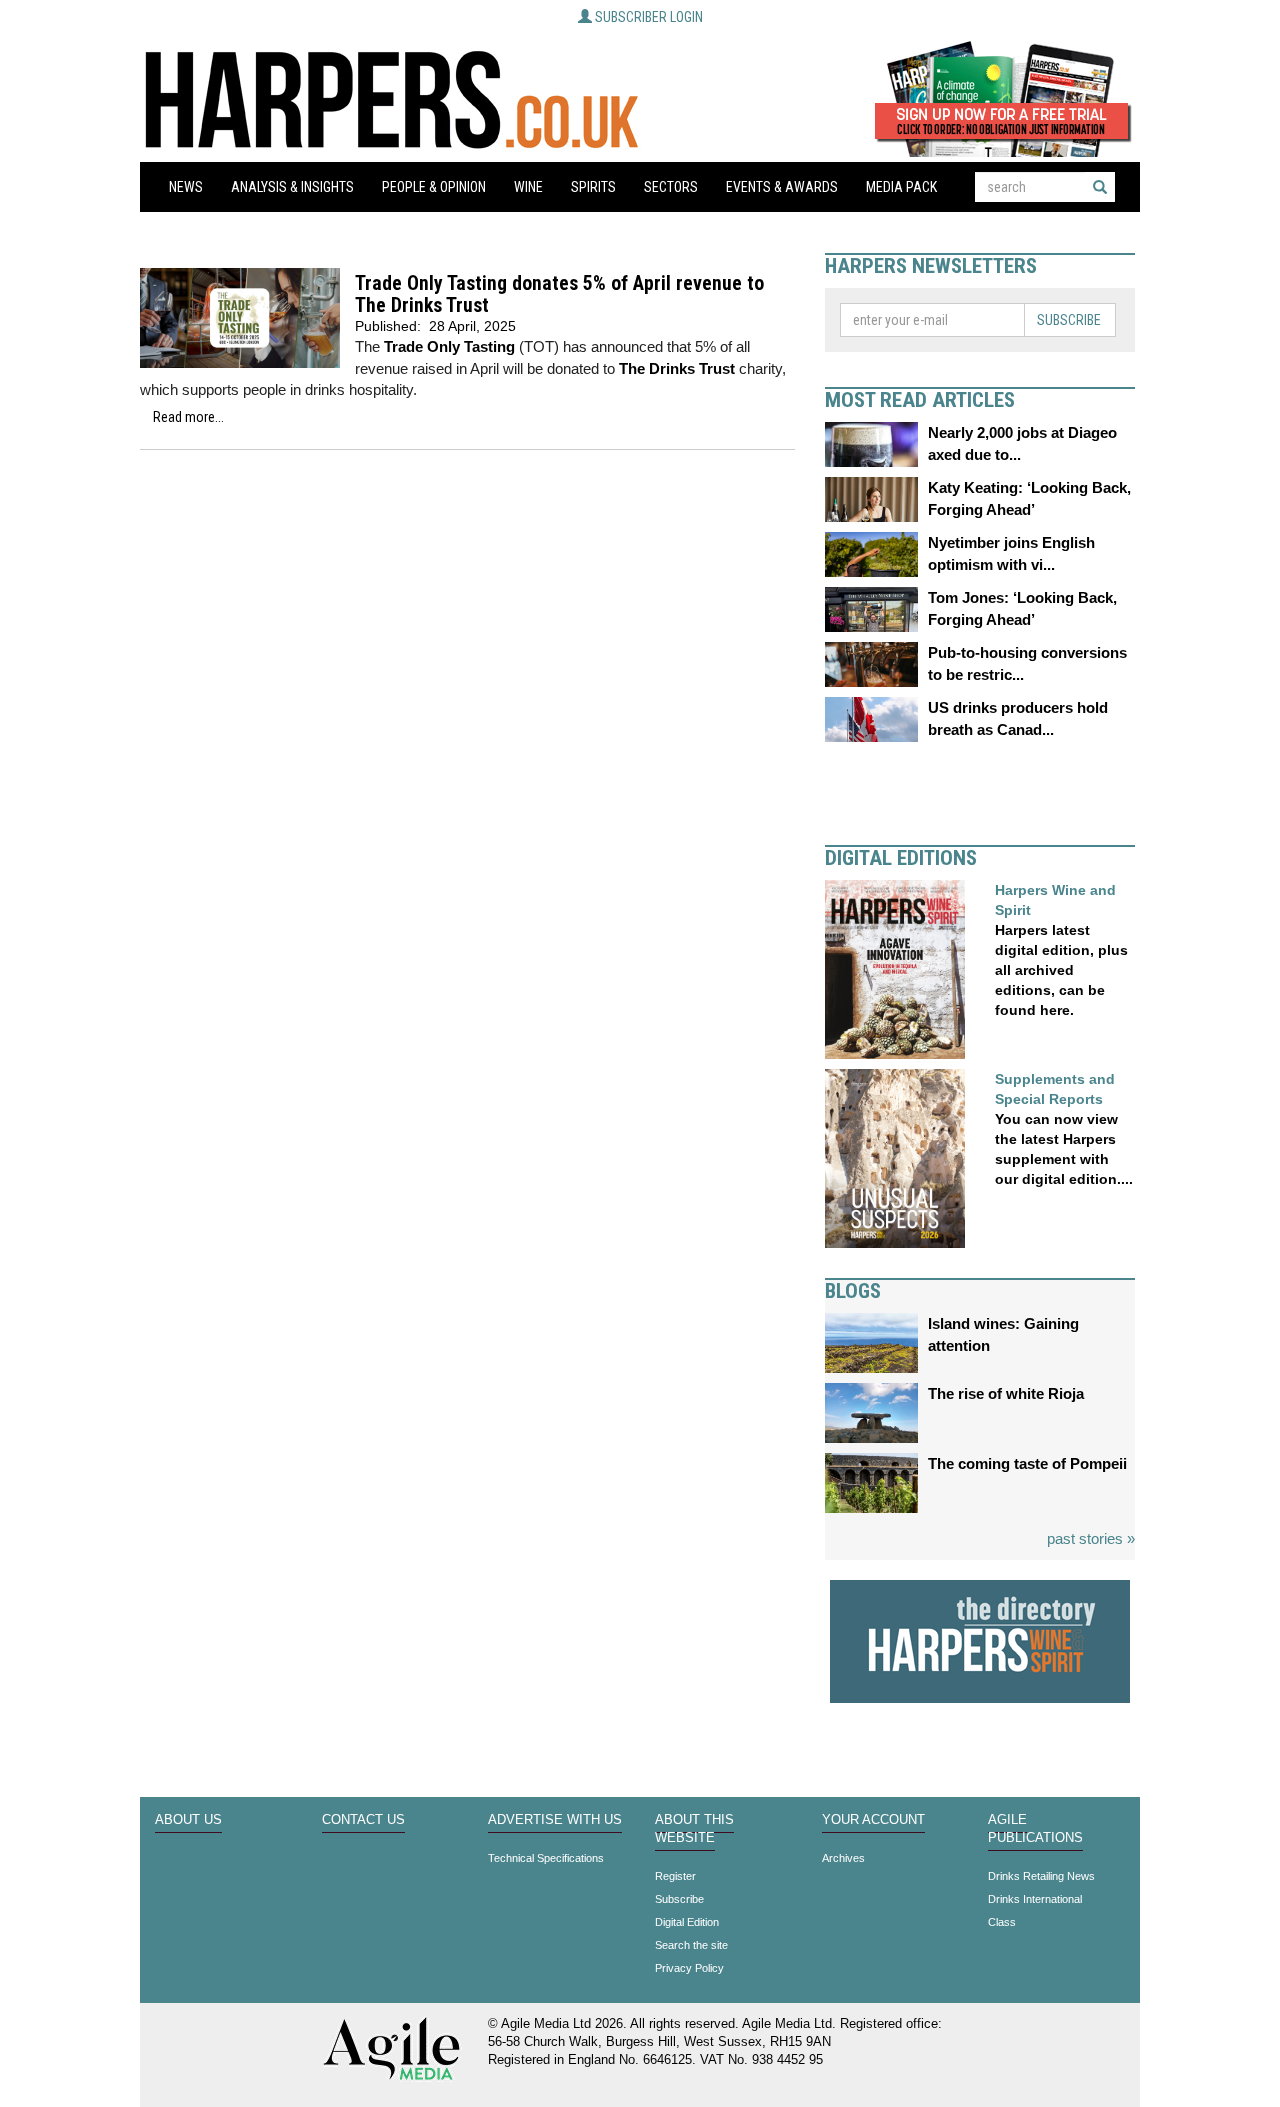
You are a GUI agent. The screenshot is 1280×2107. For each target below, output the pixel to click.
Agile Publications (1035, 1829)
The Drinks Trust (677, 368)
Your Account (873, 1820)
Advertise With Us (555, 1820)
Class (1002, 1922)
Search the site (691, 1945)
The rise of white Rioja (1006, 1393)
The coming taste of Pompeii (1027, 1463)
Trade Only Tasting (449, 346)
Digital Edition (687, 1922)
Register (675, 1876)
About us (188, 1820)
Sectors (671, 187)
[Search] (1100, 187)
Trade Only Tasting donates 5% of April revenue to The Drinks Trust (559, 294)
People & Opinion (434, 187)
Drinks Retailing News (1041, 1876)
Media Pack (901, 187)
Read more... (188, 417)
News (186, 187)
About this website (694, 1829)
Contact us (363, 1820)
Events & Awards (782, 187)
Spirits (593, 187)
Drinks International (1035, 1899)
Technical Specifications (546, 1858)
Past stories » (1091, 1538)
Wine (528, 187)
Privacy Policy (689, 1968)
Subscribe (1069, 320)
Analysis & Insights (292, 187)
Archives (843, 1858)
